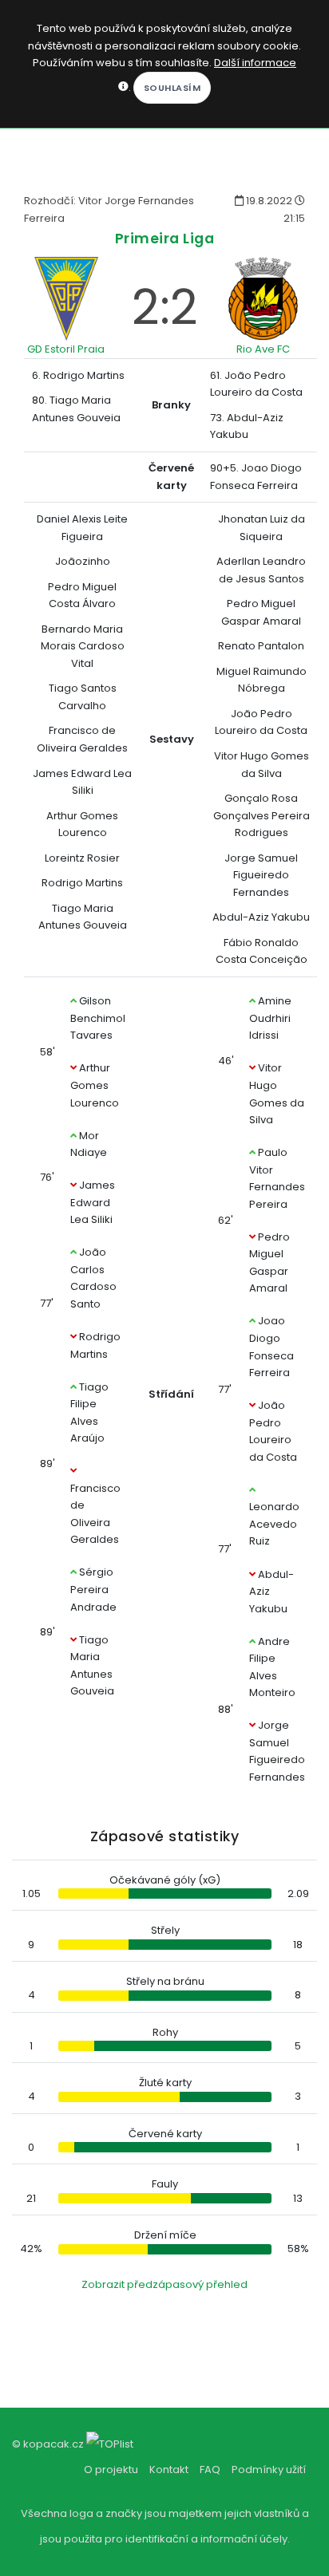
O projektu (111, 2469)
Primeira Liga (165, 238)
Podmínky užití (269, 2469)
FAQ (210, 2469)
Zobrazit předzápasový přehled (164, 2284)
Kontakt (169, 2469)
